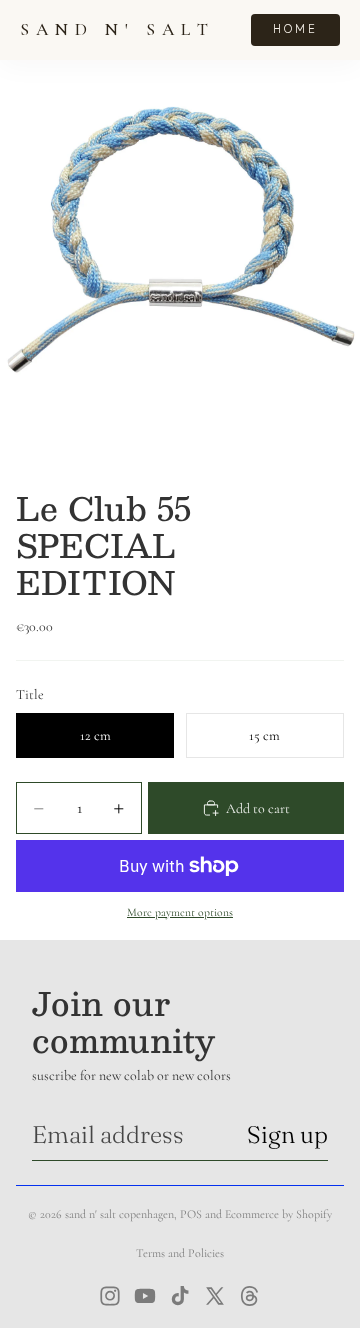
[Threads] (250, 1296)
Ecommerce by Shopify (278, 1214)
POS (191, 1214)
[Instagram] (110, 1296)
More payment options (180, 912)
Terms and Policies (180, 1253)
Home (295, 29)
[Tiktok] (180, 1296)
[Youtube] (145, 1296)
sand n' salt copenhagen (119, 1214)
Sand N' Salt (117, 29)
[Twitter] (215, 1296)
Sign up (287, 1134)
